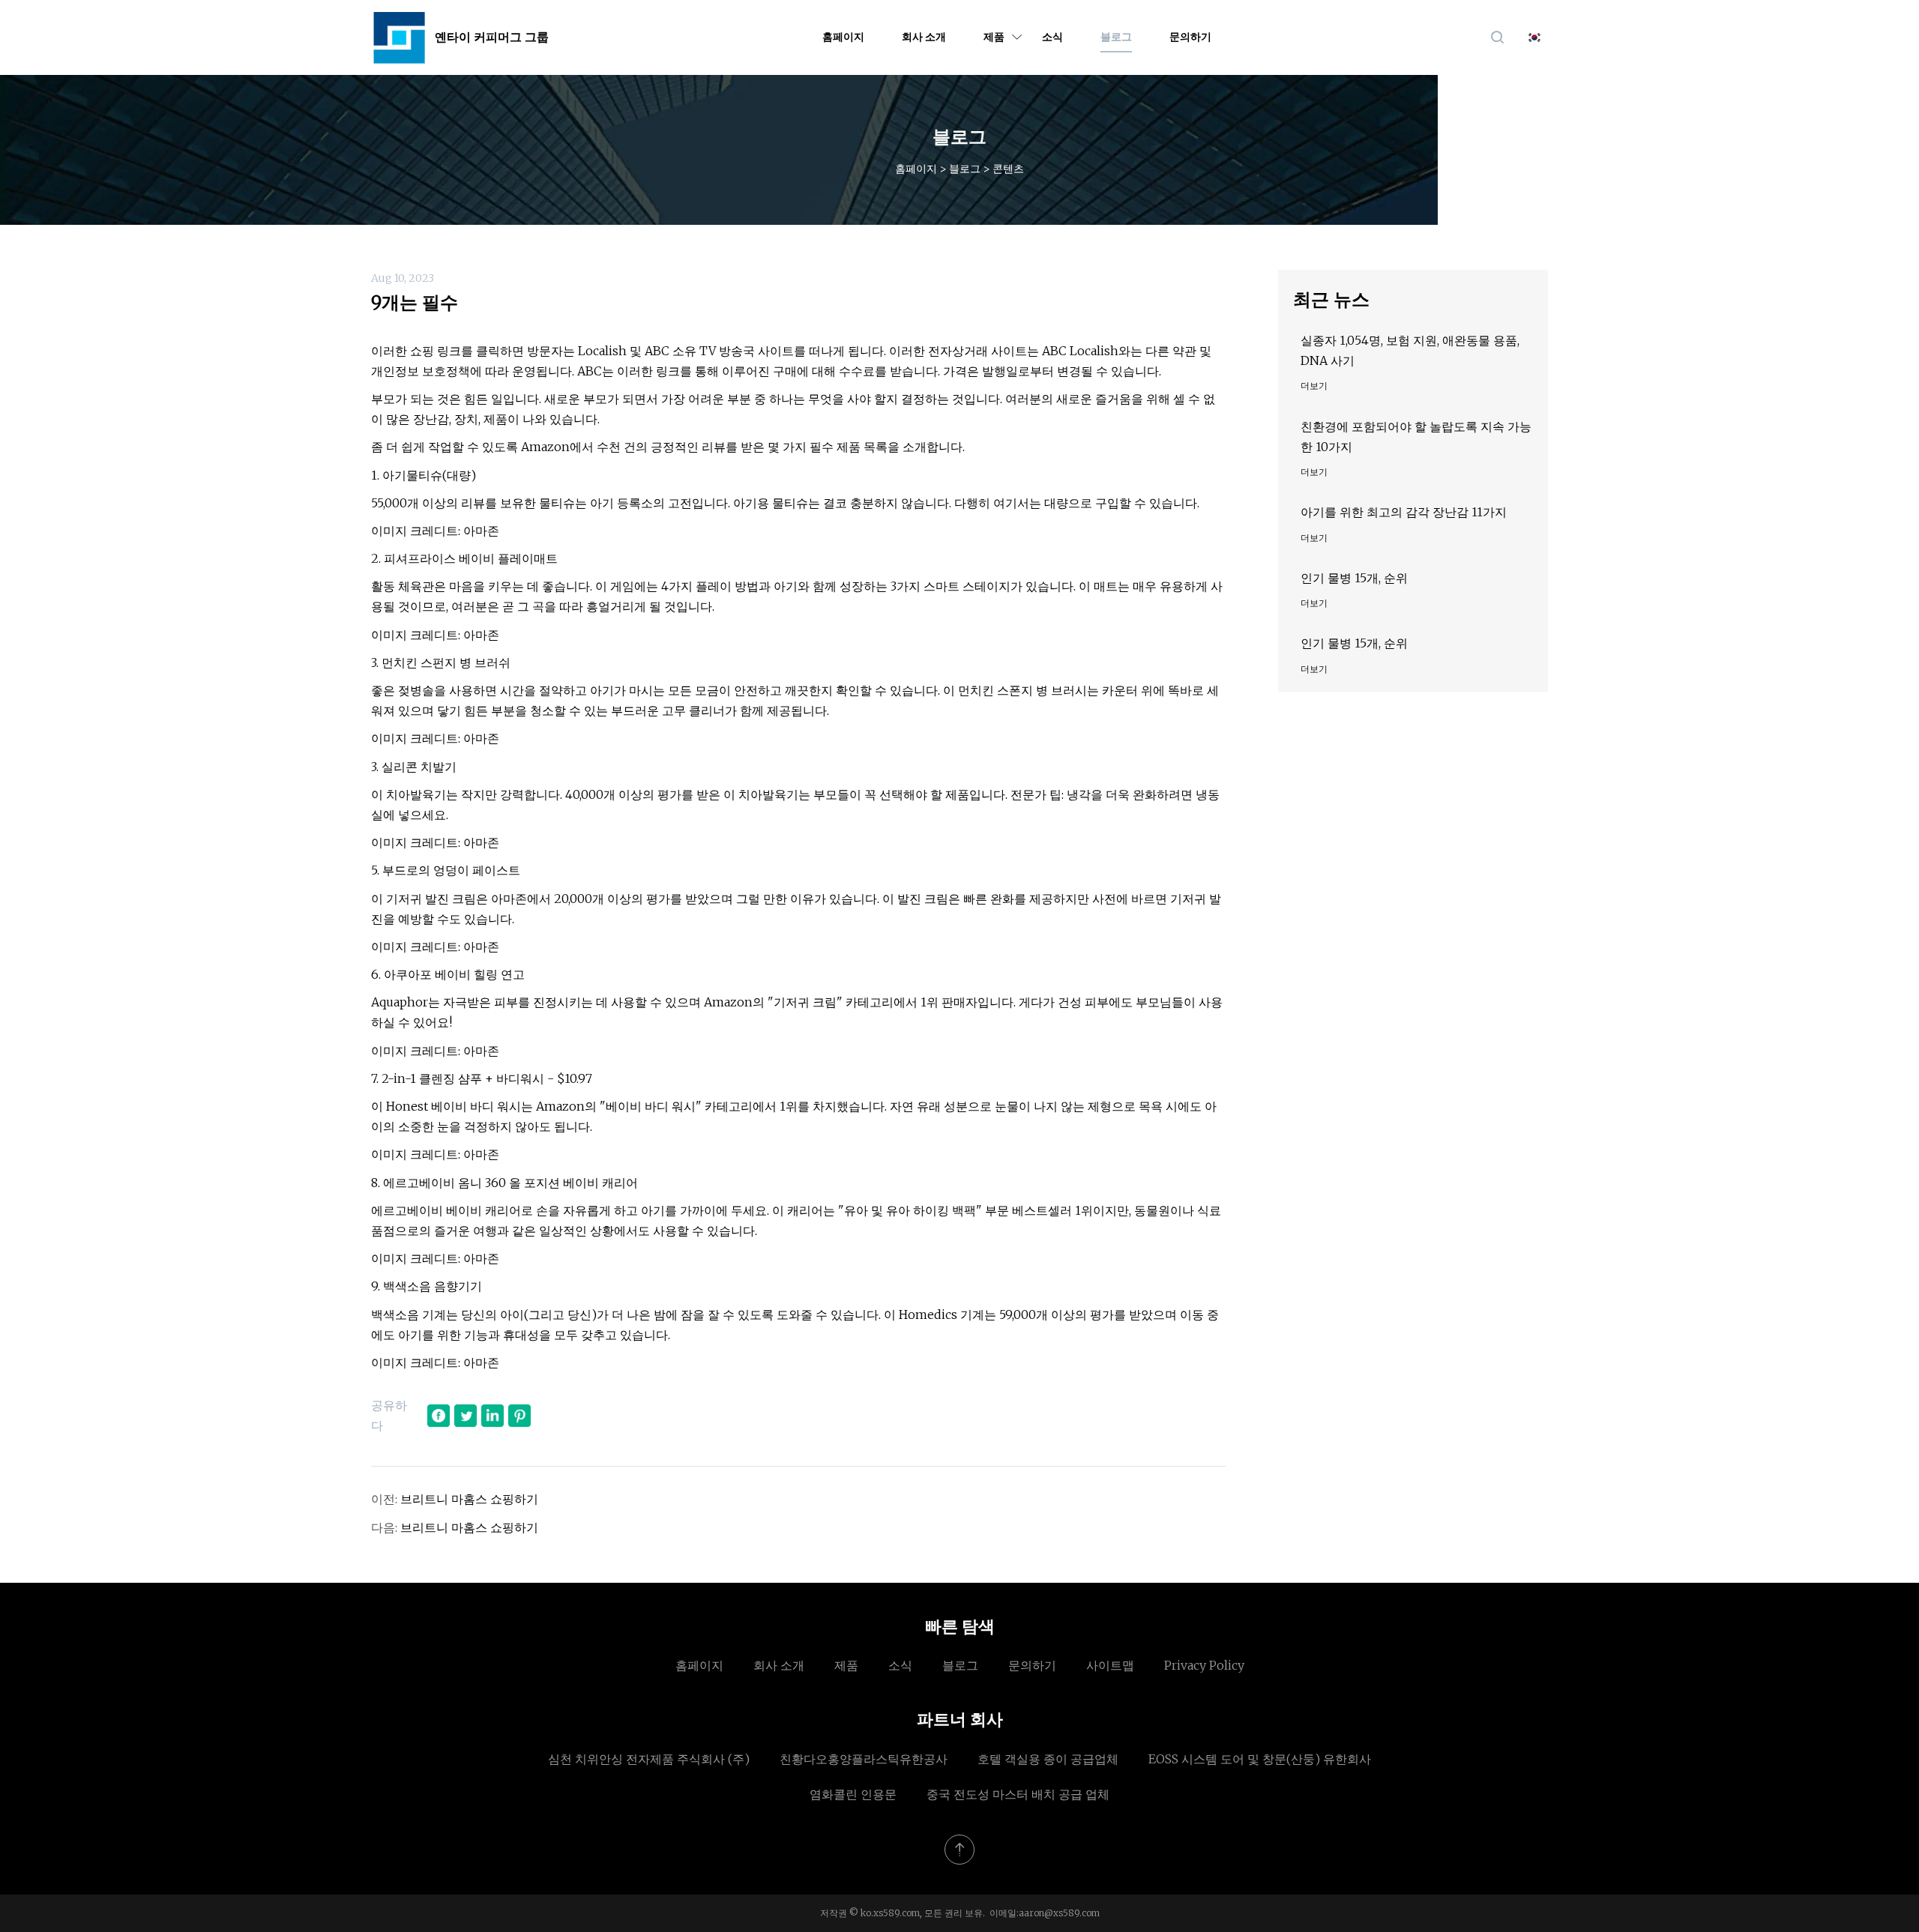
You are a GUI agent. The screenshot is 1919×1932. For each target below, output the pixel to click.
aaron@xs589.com (1059, 1913)
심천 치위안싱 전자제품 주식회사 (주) (649, 1759)
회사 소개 (924, 37)
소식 (1052, 37)
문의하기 (1190, 37)
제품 (994, 37)
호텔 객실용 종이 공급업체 (1048, 1759)
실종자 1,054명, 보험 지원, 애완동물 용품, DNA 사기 (1410, 350)
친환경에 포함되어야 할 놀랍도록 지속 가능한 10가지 (1416, 437)
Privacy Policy (1204, 1665)
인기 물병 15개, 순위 (1354, 578)
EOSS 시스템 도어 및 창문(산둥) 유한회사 (1260, 1759)
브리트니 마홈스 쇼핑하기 (469, 1499)
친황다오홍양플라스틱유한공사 (864, 1759)
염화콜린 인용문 (853, 1794)
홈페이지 (843, 37)
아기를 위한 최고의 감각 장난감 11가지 (1404, 512)
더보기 (1314, 386)
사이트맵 (1110, 1665)
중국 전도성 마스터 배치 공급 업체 (1018, 1794)
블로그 (1116, 37)
